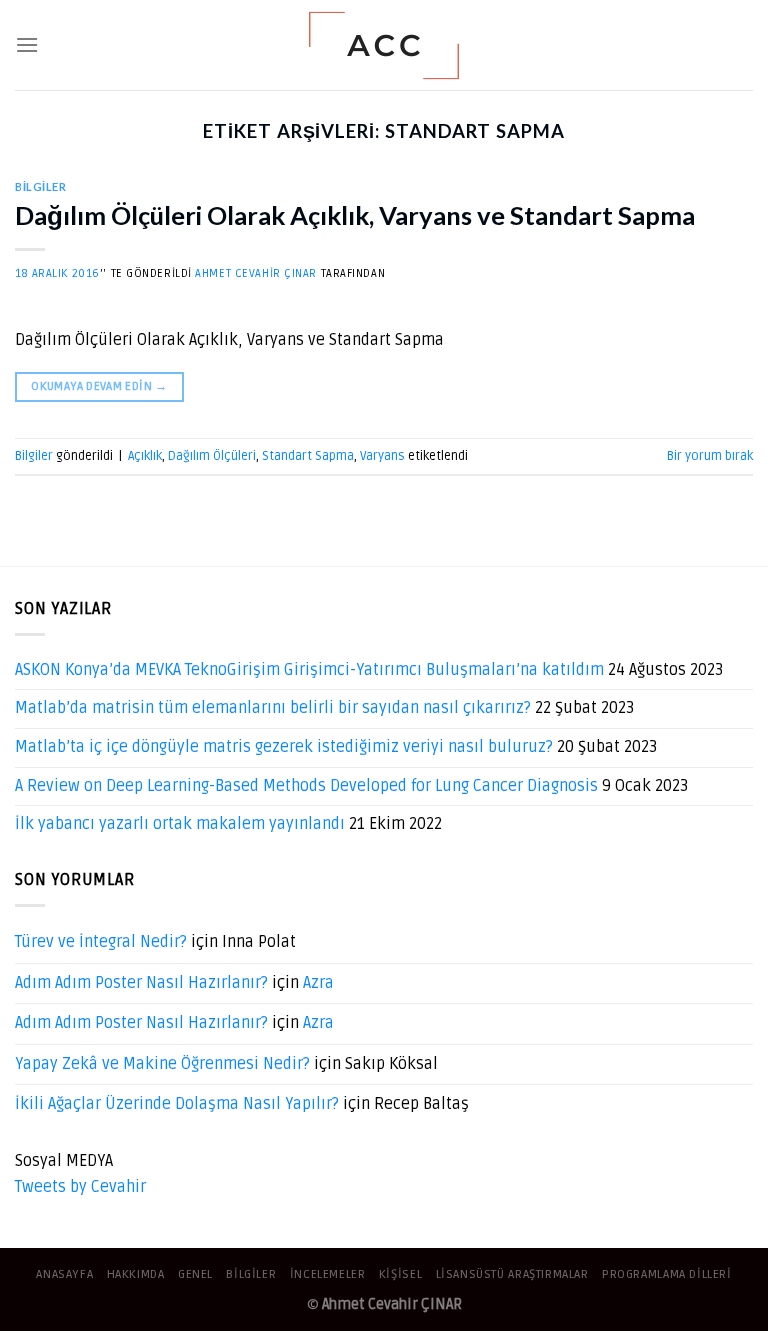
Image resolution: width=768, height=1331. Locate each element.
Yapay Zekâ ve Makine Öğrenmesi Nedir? (162, 1064)
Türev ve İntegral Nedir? (101, 942)
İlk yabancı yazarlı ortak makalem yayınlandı (180, 824)
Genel (195, 1274)
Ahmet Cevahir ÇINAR (256, 273)
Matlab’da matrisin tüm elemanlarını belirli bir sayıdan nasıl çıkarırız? (273, 708)
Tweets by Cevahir (80, 1187)
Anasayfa (64, 1274)
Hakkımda (136, 1274)
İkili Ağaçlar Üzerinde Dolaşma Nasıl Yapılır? (177, 1104)
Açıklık (145, 456)
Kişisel (400, 1274)
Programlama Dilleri (667, 1274)
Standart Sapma (308, 456)
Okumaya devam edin (99, 386)
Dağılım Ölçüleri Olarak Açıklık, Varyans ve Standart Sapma (355, 215)
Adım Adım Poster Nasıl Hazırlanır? (141, 983)
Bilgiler (40, 186)
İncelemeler (328, 1274)
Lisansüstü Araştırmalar (512, 1274)
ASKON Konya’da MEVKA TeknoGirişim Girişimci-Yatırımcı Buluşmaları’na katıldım (309, 670)
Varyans (382, 456)
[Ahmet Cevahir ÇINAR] (384, 45)
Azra (318, 983)
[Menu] (27, 44)
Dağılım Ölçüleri (212, 456)
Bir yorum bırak (710, 456)
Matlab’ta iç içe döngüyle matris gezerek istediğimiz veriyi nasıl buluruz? (284, 747)
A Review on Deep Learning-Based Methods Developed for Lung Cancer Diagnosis (306, 786)
